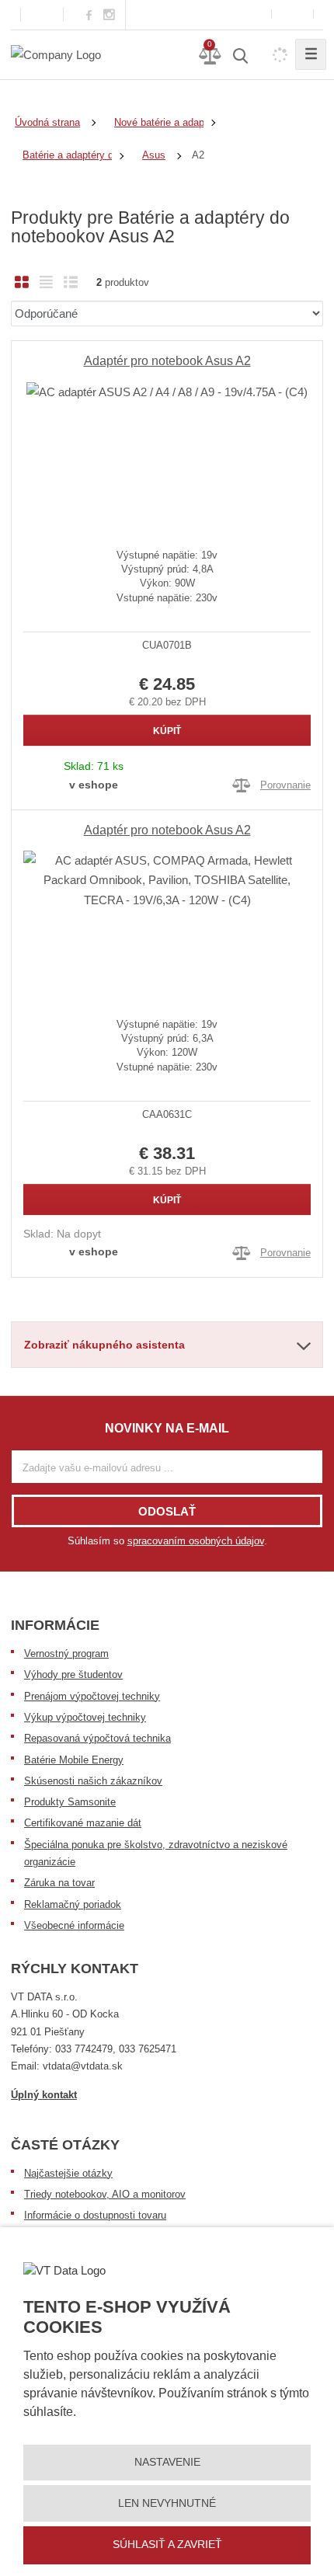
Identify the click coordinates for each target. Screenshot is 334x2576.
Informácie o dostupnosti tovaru (95, 2215)
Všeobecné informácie (74, 1925)
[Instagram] (110, 15)
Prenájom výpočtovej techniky (92, 1696)
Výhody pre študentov (73, 1674)
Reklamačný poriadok (73, 1904)
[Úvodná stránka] (56, 54)
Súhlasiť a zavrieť (167, 2544)
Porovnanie (285, 785)
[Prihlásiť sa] (292, 14)
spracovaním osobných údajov (196, 1541)
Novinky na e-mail (167, 1428)
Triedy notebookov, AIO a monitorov (105, 2194)
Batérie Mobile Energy (74, 1760)
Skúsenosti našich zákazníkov (93, 1781)
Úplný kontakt (44, 2095)
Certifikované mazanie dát (83, 1823)
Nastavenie (167, 2462)
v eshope (94, 785)
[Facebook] (89, 14)
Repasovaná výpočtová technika (97, 1738)
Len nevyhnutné (167, 2503)
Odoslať (167, 1511)
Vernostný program (66, 1654)
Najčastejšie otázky (68, 2173)
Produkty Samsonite (70, 1802)
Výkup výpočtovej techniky (85, 1717)
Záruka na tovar (59, 1883)
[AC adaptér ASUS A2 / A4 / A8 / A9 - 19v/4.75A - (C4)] (167, 453)
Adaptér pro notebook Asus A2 (167, 361)
